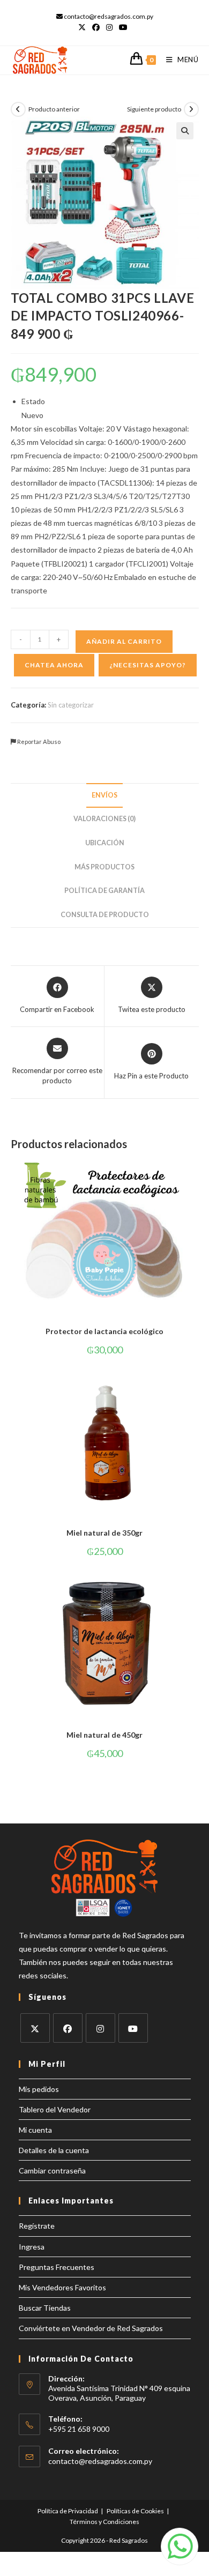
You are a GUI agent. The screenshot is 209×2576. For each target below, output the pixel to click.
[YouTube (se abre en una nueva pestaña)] (123, 27)
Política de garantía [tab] (104, 891)
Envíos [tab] (104, 795)
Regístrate (37, 2226)
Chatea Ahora (54, 665)
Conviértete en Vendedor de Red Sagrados (91, 2328)
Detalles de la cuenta (54, 2150)
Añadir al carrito (124, 641)
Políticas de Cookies (135, 2511)
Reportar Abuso (38, 742)
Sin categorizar (71, 705)
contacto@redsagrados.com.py (100, 2461)
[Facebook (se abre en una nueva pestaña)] (96, 27)
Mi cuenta (35, 2130)
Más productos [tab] (104, 867)
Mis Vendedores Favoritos (62, 2287)
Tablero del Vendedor (55, 2109)
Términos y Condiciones (104, 2522)
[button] (185, 131)
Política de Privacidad (68, 2511)
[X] (35, 2028)
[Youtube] (133, 2028)
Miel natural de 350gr (104, 1533)
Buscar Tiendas (45, 2308)
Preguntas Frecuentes (57, 2267)
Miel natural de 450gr (104, 1735)
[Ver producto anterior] (18, 109)
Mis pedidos (39, 2089)
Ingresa (32, 2247)
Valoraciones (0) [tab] (104, 819)
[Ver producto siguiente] (191, 109)
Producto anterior (54, 109)
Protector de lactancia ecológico (104, 1331)
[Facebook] (68, 2028)
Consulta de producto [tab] (105, 915)
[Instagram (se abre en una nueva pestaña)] (109, 27)
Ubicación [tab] (105, 843)
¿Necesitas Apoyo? (148, 665)
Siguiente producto (154, 109)
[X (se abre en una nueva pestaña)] (84, 27)
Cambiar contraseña (52, 2171)
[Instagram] (100, 2028)
